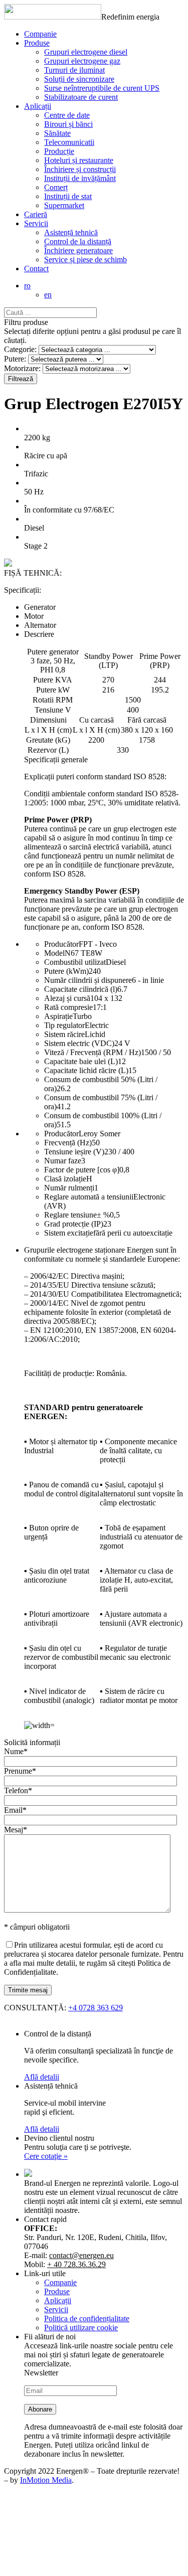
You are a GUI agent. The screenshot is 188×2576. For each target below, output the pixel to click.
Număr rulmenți (69, 1188)
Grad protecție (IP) (74, 1224)
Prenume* (20, 1771)
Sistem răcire (64, 1034)
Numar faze (63, 1161)
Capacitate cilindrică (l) (81, 989)
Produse (37, 43)
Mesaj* (16, 1830)
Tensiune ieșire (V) (74, 1152)
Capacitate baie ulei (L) (81, 1061)
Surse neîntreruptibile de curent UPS (102, 88)
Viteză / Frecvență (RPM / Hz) (92, 1052)
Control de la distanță (78, 241)
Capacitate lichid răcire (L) (86, 1070)
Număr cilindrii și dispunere (88, 980)
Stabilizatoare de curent (81, 97)
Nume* (16, 1751)
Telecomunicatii (69, 142)
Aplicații (38, 106)
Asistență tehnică (71, 232)
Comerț (56, 187)
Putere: (15, 359)
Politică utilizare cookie (81, 2328)
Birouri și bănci (68, 124)
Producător (61, 944)
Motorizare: (22, 368)
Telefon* (18, 1790)
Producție (59, 151)
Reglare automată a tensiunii (89, 1197)
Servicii (36, 223)
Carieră (36, 214)
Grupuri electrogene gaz (82, 61)
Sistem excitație (69, 1233)
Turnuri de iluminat (74, 70)
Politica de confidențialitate (87, 2319)
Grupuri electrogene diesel (86, 52)
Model (54, 953)
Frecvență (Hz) (68, 1143)
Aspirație (58, 1016)
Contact (36, 269)
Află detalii (42, 2077)
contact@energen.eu (81, 2255)
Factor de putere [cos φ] (82, 1170)
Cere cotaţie (46, 2156)
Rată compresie (68, 1007)
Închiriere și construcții (80, 169)
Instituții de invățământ (80, 178)
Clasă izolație (65, 1179)
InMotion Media (46, 2480)
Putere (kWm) (66, 971)
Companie (40, 34)
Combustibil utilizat (75, 962)
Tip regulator (64, 1025)
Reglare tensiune (70, 1215)
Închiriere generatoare (78, 250)
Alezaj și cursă (67, 998)
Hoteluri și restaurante (79, 160)
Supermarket (64, 205)
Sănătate (57, 133)
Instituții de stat (68, 196)
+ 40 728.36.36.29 (76, 2264)
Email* (15, 1810)
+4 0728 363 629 (96, 2008)
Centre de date (67, 115)
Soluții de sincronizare (79, 79)
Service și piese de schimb (85, 260)
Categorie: (20, 349)
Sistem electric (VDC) (79, 1043)
